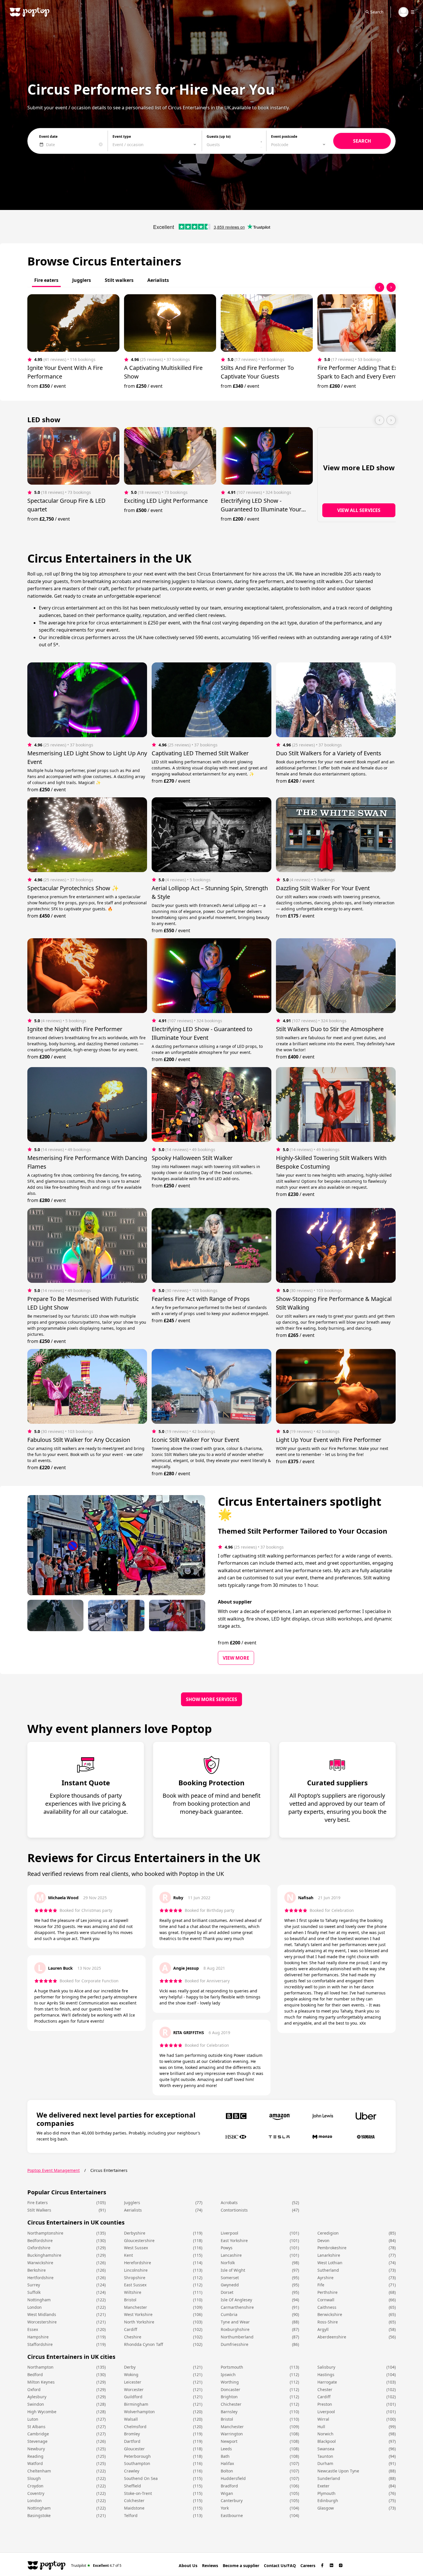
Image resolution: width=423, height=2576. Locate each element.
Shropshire (135, 2278)
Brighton (229, 2397)
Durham (325, 2463)
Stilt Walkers (39, 2210)
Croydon (35, 2486)
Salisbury (326, 2367)
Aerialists (133, 2210)
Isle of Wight (233, 2270)
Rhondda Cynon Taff (144, 2344)
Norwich (325, 2434)
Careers (308, 2566)
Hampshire (38, 2337)
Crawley (132, 2471)
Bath (225, 2456)
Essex (33, 2329)
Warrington (232, 2434)
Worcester (134, 2389)
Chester (325, 2389)
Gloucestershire (139, 2240)
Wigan (227, 2493)
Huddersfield (233, 2478)
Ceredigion (328, 2233)
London (35, 2307)
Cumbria (229, 2314)
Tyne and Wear (235, 2322)
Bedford (35, 2375)
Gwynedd (230, 2285)
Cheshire (133, 2337)
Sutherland (328, 2270)
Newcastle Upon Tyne (338, 2471)
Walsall (131, 2419)
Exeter (323, 2486)
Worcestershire (42, 2322)
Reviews (210, 2566)
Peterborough (137, 2456)
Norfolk (228, 2263)
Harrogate (327, 2382)
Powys (227, 2248)
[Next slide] (391, 287)
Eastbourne (232, 2515)
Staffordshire (40, 2344)
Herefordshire (138, 2263)
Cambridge (38, 2434)
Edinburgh (328, 2500)
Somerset (230, 2278)
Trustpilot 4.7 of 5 (96, 2565)
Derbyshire (135, 2233)
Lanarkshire (329, 2255)
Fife (321, 2285)
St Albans (36, 2427)
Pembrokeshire (332, 2248)
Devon (323, 2240)
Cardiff (131, 2329)
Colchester (134, 2500)
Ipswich (228, 2375)
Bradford (229, 2486)
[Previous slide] (380, 287)
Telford (131, 2515)
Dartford (132, 2441)
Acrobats (229, 2203)
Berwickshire (330, 2314)
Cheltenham (39, 2471)
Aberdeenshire (332, 2337)
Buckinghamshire (44, 2255)
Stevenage (37, 2441)
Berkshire (37, 2270)
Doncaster (230, 2389)
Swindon (36, 2404)
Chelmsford (135, 2427)
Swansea (326, 2449)
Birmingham (136, 2404)
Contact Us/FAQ (280, 2566)
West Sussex (136, 2248)
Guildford (133, 2397)
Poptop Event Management (54, 2170)
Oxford (34, 2389)
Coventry (36, 2493)
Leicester (133, 2382)
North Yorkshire (139, 2322)
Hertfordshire (40, 2278)
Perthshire (327, 2292)
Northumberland (237, 2337)
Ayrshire (325, 2278)
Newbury (36, 2449)
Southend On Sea (141, 2478)
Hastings (326, 2375)
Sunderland (329, 2478)
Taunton (325, 2456)
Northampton (40, 2367)
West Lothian (330, 2263)
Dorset (227, 2292)
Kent (128, 2255)
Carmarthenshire (237, 2307)
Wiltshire (133, 2292)
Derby (130, 2367)
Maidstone (134, 2508)
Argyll (323, 2329)
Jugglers (132, 2203)
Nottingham (39, 2300)
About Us (188, 2566)
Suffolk (34, 2292)
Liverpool (229, 2233)
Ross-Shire (328, 2322)
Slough (34, 2478)
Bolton (227, 2471)
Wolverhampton (139, 2412)
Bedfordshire (40, 2240)
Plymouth (326, 2493)
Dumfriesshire (235, 2344)
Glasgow (326, 2508)
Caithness (327, 2307)
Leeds (226, 2449)
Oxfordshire (39, 2248)
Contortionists (234, 2210)
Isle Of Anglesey (236, 2300)
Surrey (34, 2285)
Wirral (323, 2419)
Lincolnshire (136, 2270)
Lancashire (231, 2255)
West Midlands (42, 2314)
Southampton (137, 2463)
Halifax (227, 2463)
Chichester (231, 2404)
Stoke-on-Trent (138, 2493)
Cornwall (326, 2300)
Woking (131, 2375)
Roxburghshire (235, 2329)
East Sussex (135, 2285)
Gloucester (134, 2449)
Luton (33, 2419)
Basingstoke (39, 2515)
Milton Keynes (41, 2382)
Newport (229, 2441)
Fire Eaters (38, 2203)
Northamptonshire (45, 2233)
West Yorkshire (138, 2314)
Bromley (132, 2434)
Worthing (230, 2382)
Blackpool (327, 2441)
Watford (35, 2463)
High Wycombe (42, 2412)
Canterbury (232, 2500)
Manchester (136, 2307)
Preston (325, 2404)
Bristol (130, 2300)
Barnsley (229, 2412)
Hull (321, 2427)
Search (377, 12)
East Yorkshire (234, 2240)
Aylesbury (37, 2397)
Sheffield (133, 2486)
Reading (35, 2456)
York (225, 2508)
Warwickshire (40, 2263)
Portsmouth (232, 2367)
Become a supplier (241, 2566)
